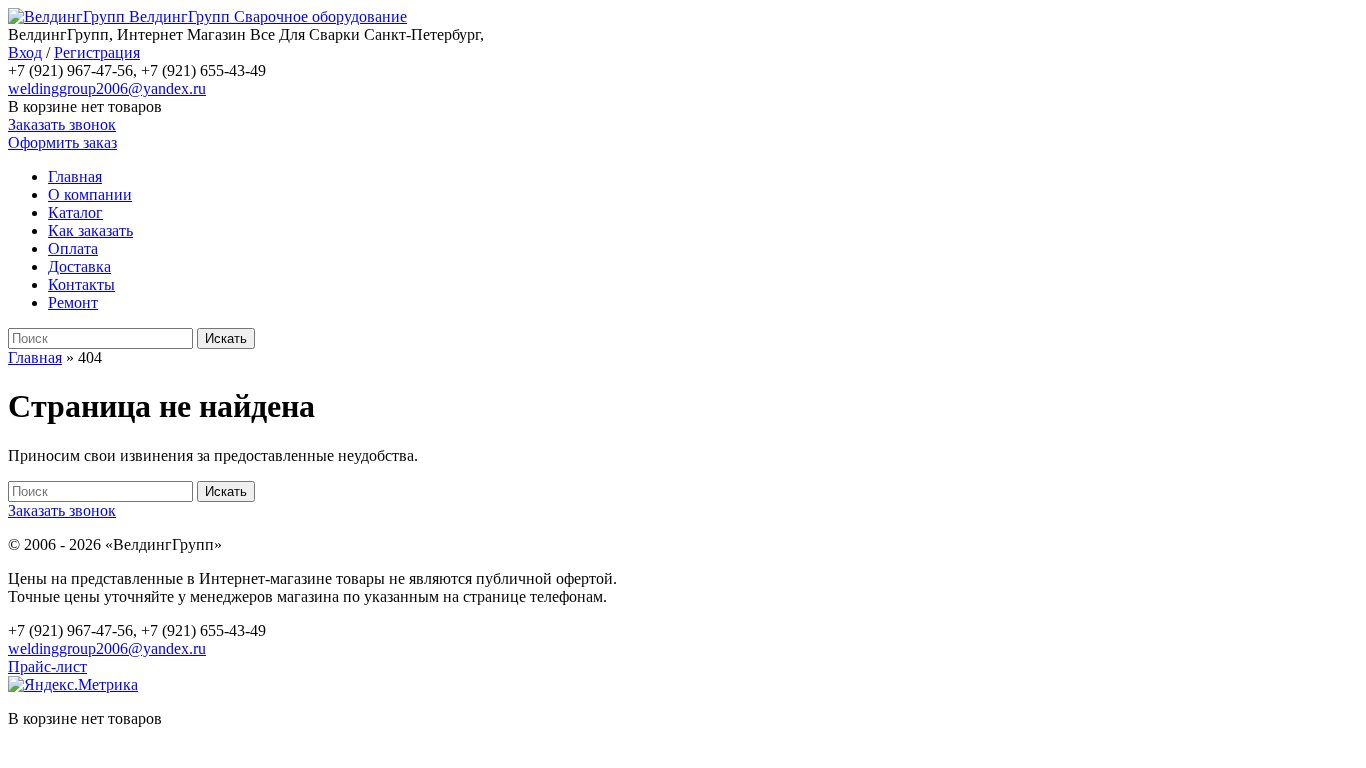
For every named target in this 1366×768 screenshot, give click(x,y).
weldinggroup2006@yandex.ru (107, 88)
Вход (25, 52)
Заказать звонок (62, 124)
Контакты (81, 284)
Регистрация (97, 52)
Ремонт (73, 302)
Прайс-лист (47, 666)
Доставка (79, 266)
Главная (75, 176)
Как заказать (90, 230)
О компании (90, 194)
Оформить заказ (62, 142)
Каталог (75, 212)
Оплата (73, 248)
